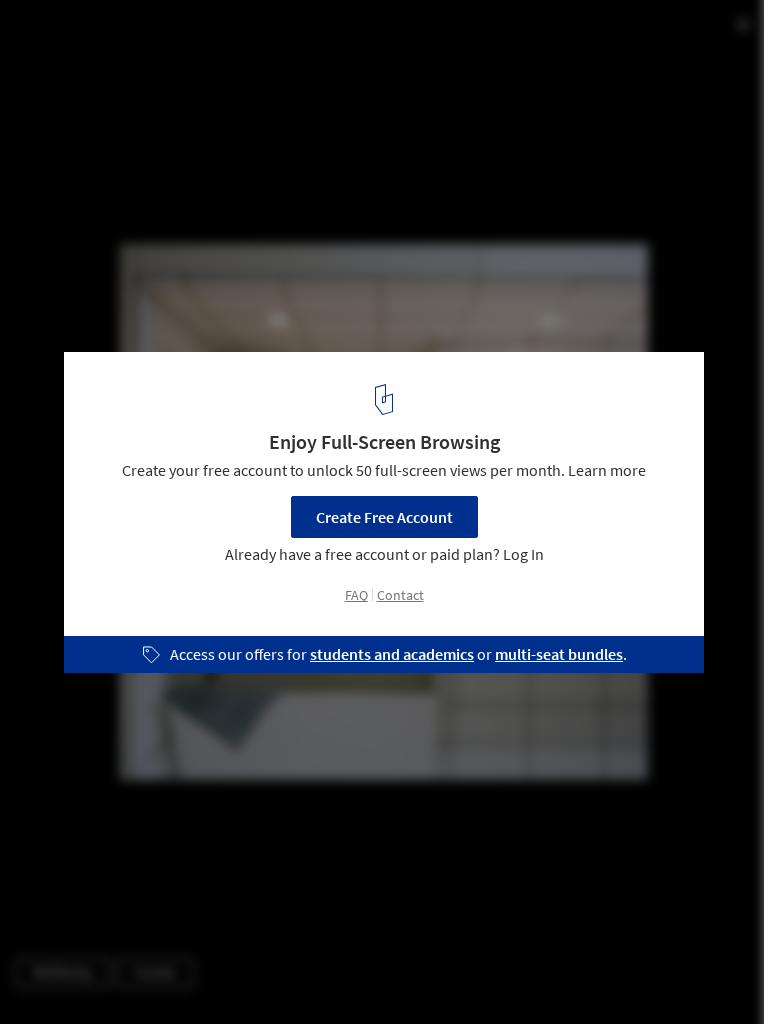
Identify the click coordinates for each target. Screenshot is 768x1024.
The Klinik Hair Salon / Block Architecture (228, 36)
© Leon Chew (59, 69)
